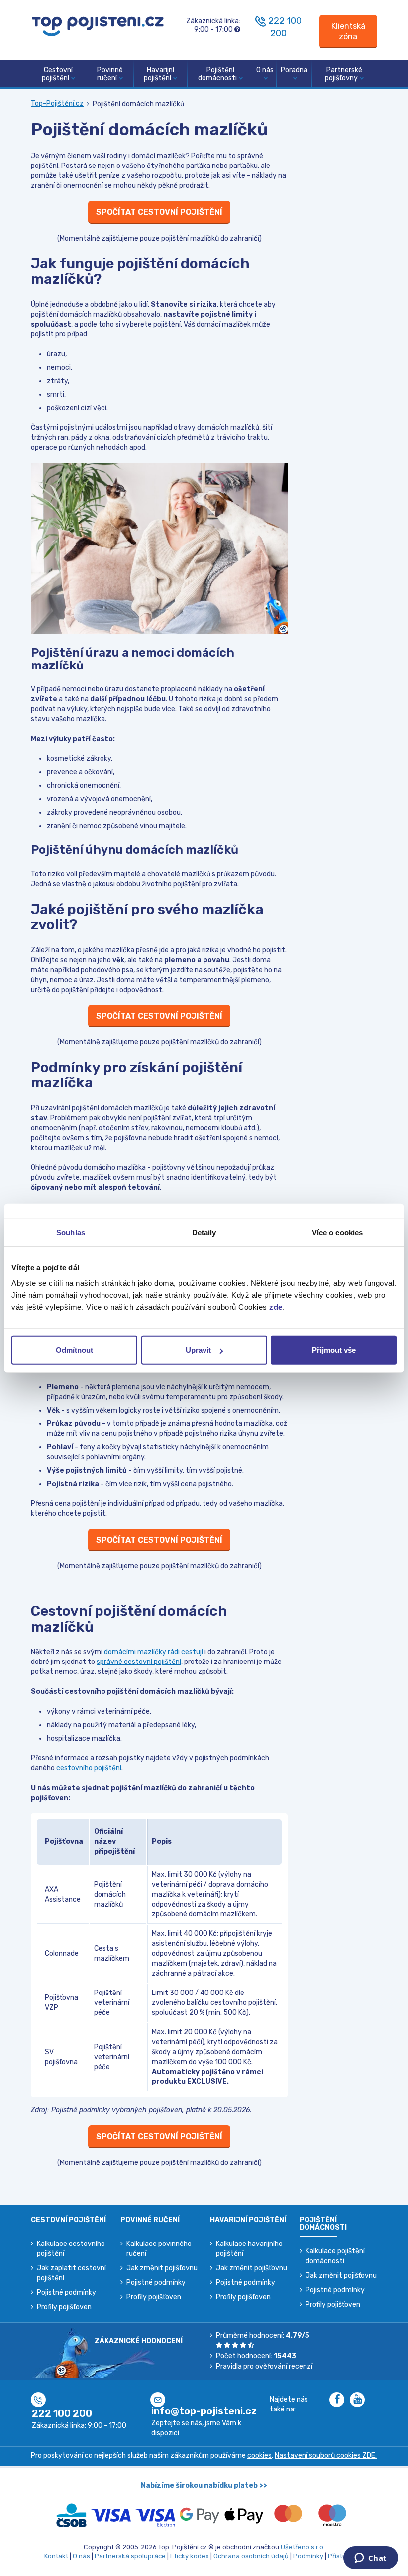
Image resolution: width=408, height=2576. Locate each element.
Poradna (294, 70)
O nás (265, 70)
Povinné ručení (110, 74)
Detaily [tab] (204, 1232)
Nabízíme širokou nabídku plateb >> (204, 2485)
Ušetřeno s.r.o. (303, 2547)
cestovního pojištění (89, 1768)
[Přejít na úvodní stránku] (98, 26)
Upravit (198, 1350)
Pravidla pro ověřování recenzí (264, 2367)
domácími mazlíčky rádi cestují (153, 1652)
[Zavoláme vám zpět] (261, 21)
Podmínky (308, 2556)
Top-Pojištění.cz (57, 104)
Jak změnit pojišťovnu (162, 2268)
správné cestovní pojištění (139, 1662)
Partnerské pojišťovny (344, 74)
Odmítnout (74, 1350)
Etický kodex (190, 2556)
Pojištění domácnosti (217, 74)
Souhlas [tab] (71, 1232)
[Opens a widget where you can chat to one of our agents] (370, 2559)
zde (276, 1307)
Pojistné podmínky (66, 2292)
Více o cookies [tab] (337, 1232)
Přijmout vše (334, 1350)
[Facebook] (340, 2400)
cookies (259, 2455)
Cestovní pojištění (57, 74)
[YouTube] (359, 2400)
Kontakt (56, 2556)
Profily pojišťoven (64, 2307)
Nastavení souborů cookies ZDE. (326, 2455)
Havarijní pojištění (159, 74)
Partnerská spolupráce (130, 2556)
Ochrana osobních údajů (251, 2556)
